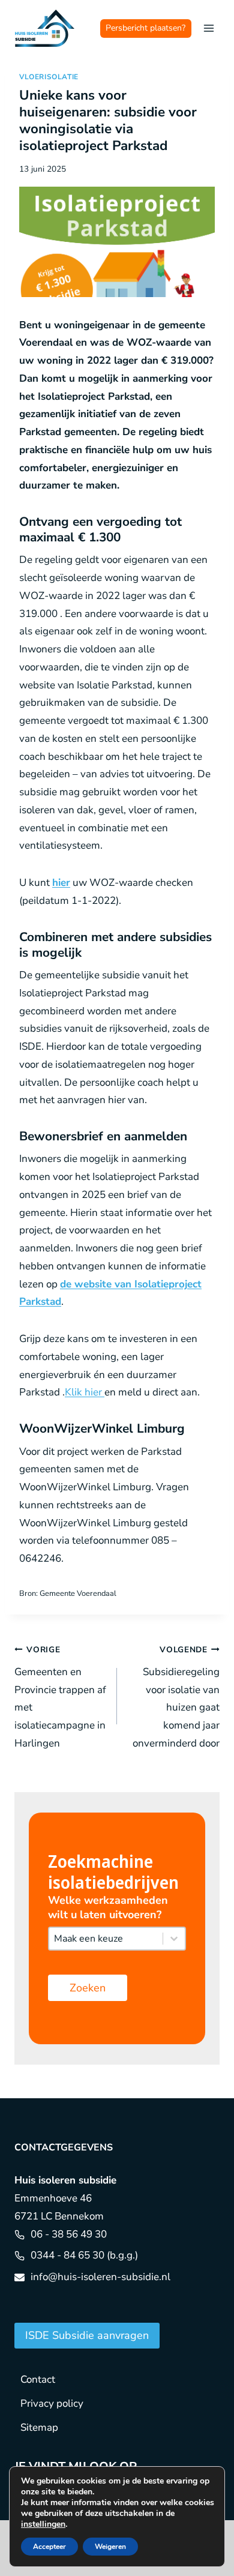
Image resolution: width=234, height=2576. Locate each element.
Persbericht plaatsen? (145, 28)
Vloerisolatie (49, 77)
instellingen (43, 2524)
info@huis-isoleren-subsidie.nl (100, 2277)
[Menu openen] (208, 28)
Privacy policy (52, 2403)
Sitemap (39, 2427)
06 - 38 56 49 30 (69, 2234)
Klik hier (85, 1392)
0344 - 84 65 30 (67, 2255)
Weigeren (110, 2547)
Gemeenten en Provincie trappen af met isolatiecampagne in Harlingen (60, 1697)
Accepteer (49, 2547)
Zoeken (88, 1988)
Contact (38, 2379)
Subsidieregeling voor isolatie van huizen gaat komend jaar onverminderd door (176, 1697)
